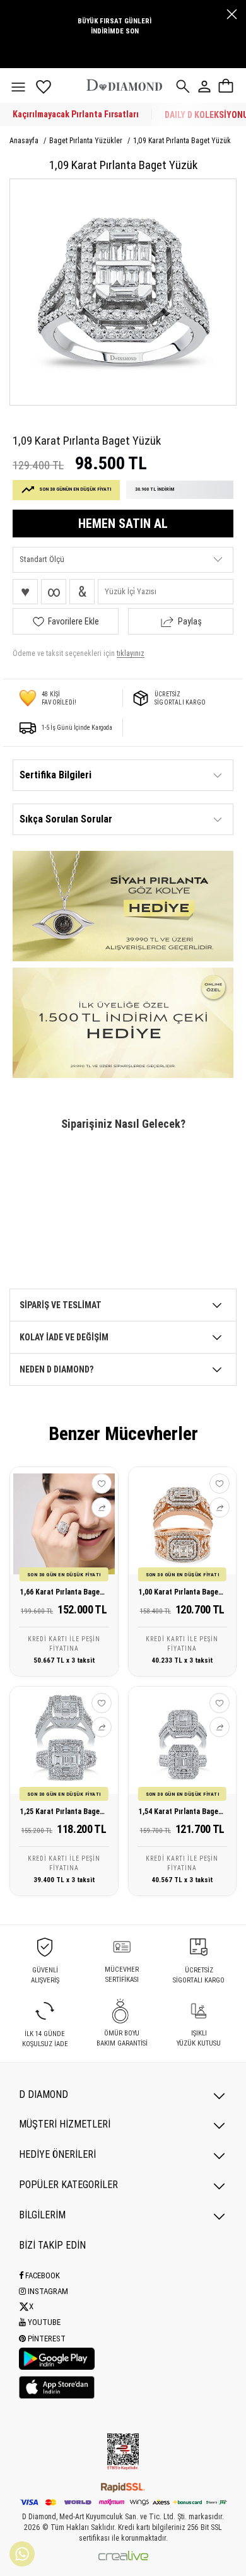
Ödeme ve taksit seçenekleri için (79, 653)
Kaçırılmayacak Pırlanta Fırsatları (76, 114)
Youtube (43, 2322)
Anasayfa (25, 141)
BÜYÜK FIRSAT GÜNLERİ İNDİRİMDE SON (114, 26)
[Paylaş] (102, 1508)
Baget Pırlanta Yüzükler (87, 141)
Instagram (47, 2291)
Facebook (42, 2275)
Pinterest (46, 2339)
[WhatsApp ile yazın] (22, 2554)
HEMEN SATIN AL (123, 524)
